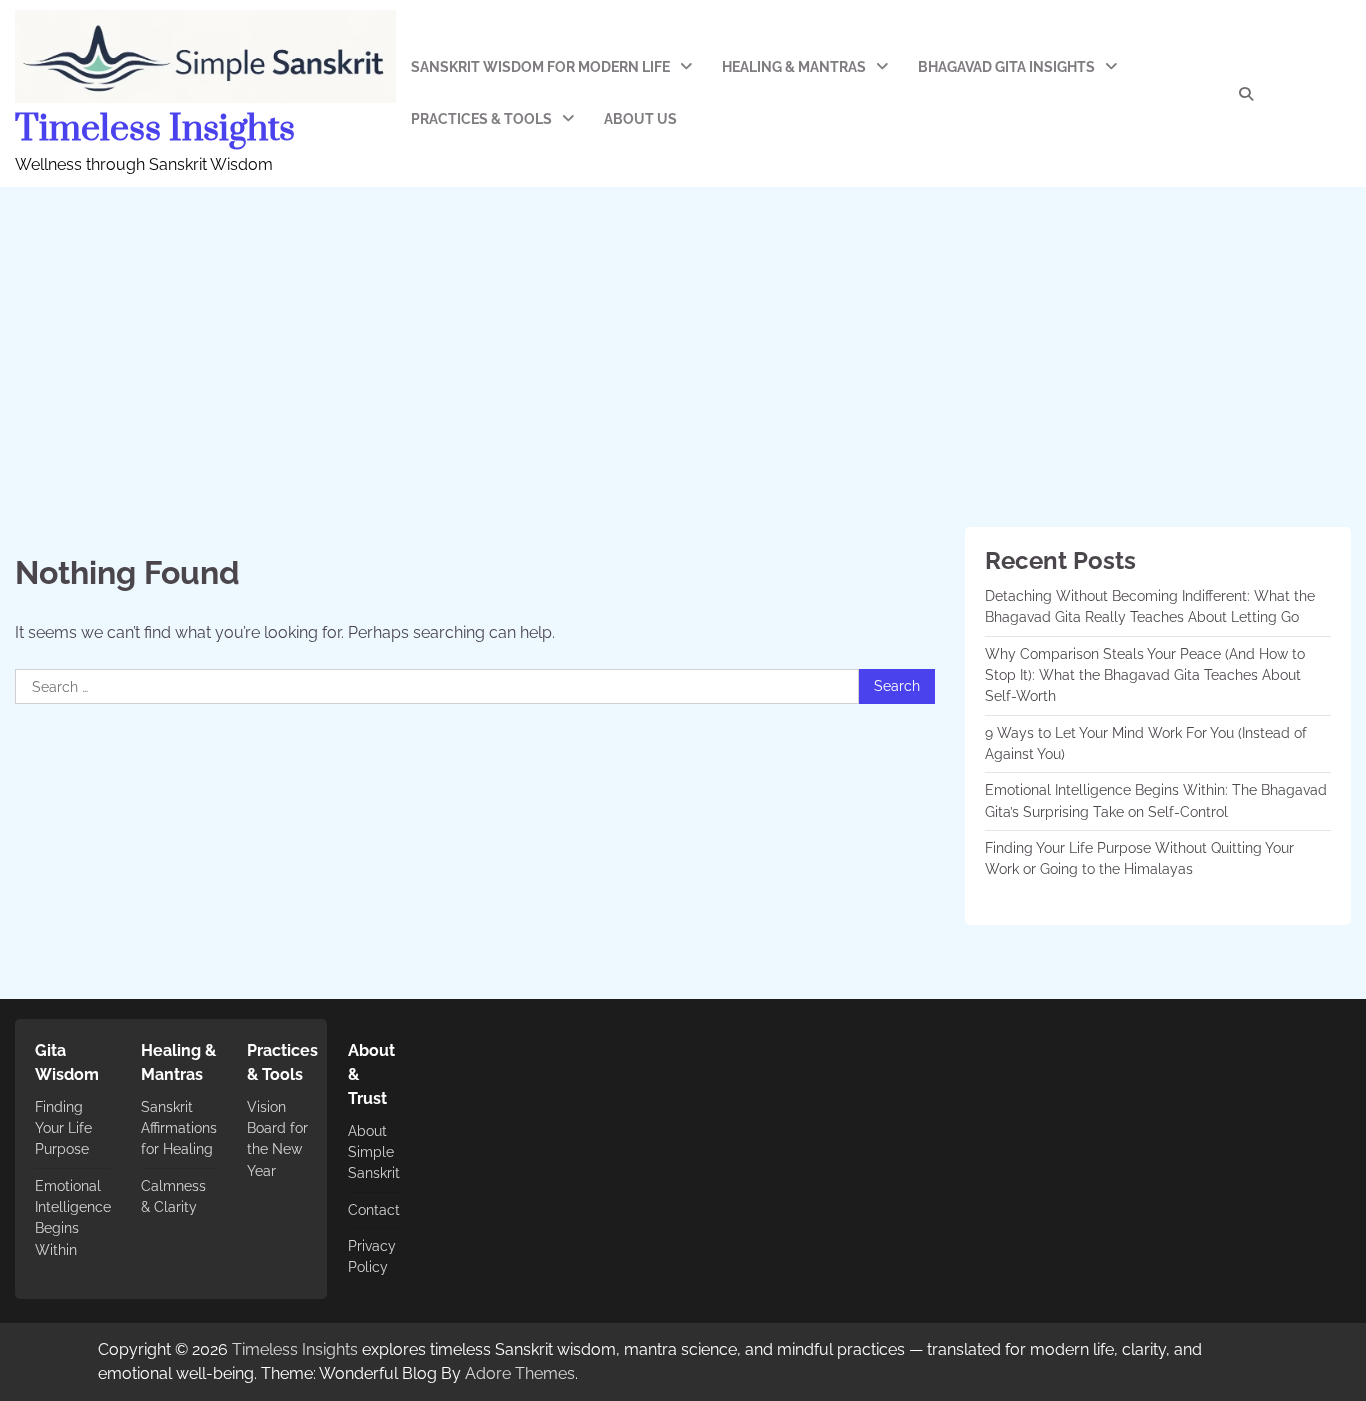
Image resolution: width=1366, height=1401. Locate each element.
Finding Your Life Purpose (63, 1128)
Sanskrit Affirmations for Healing (179, 1128)
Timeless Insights (155, 129)
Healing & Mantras (794, 67)
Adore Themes (520, 1373)
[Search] (1246, 94)
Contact (374, 1210)
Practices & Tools (481, 119)
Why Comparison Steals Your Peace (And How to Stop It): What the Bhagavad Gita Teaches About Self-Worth (1145, 675)
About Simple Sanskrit (374, 1152)
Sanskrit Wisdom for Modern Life (540, 67)
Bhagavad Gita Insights (1006, 67)
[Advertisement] (683, 337)
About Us (640, 119)
